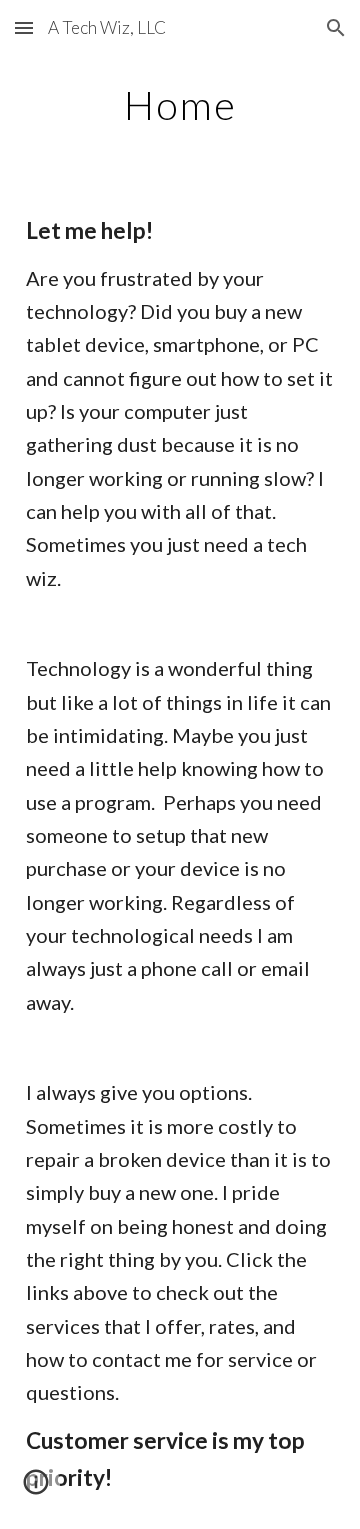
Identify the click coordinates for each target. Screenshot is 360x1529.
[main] (180, 105)
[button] (24, 27)
